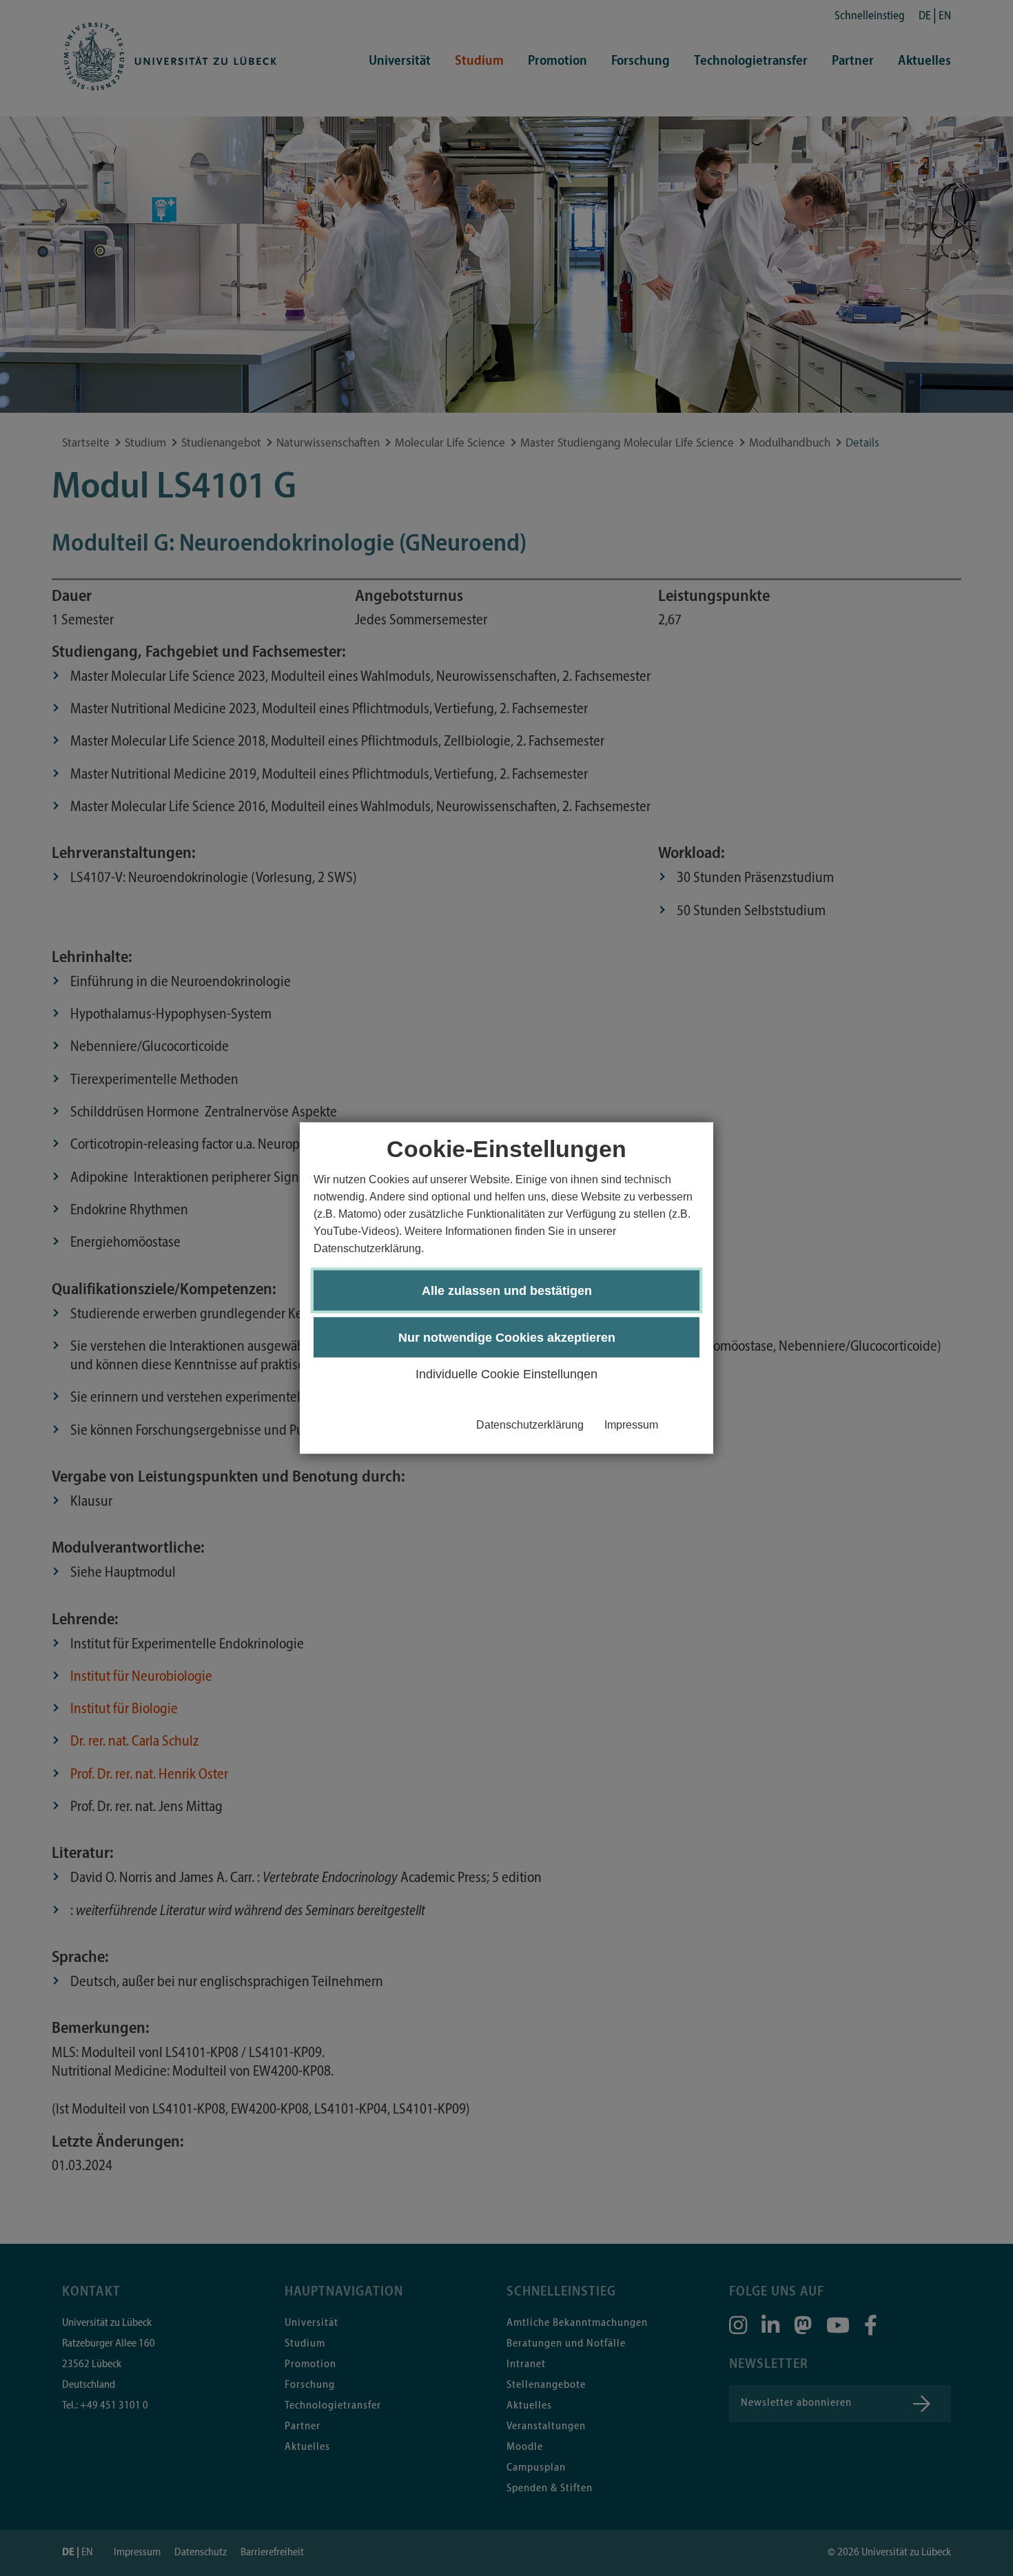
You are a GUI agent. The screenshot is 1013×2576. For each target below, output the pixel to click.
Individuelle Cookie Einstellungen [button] (506, 1373)
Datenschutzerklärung (530, 1424)
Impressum (631, 1424)
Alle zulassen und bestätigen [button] (507, 1290)
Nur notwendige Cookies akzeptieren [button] (507, 1337)
